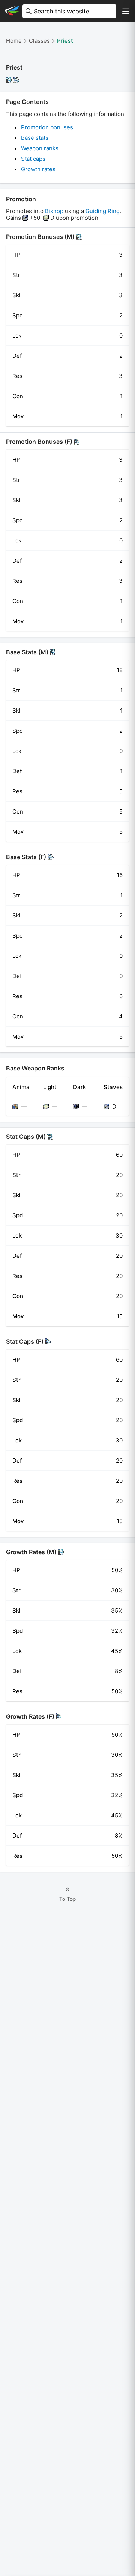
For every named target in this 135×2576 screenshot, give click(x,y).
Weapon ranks (40, 148)
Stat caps (33, 159)
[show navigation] (126, 11)
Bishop (54, 211)
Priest (65, 41)
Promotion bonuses (47, 127)
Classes (39, 41)
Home (14, 41)
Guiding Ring (103, 211)
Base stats (35, 138)
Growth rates (38, 169)
